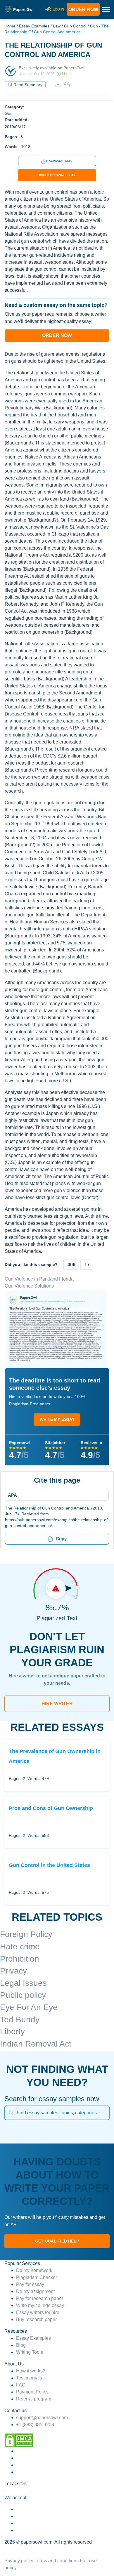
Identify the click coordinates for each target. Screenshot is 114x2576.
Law (57, 26)
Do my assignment (35, 2291)
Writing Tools (30, 2352)
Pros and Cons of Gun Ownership (51, 1808)
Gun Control (75, 26)
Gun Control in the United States (49, 1865)
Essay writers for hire (38, 2312)
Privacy (13, 1971)
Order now (83, 9)
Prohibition (20, 1959)
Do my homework (34, 2270)
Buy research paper (36, 2319)
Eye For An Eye (29, 2007)
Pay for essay (30, 2284)
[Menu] (55, 1495)
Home (10, 26)
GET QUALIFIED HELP (57, 2241)
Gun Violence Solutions (29, 1286)
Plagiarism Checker (37, 2277)
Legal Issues (23, 1983)
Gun (94, 26)
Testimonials (29, 2378)
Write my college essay (40, 2305)
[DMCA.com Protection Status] (19, 2440)
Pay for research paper (40, 2298)
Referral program (34, 2399)
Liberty (12, 2032)
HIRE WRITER (57, 1704)
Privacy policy (19, 2561)
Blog (21, 2345)
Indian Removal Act (36, 2044)
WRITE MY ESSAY (57, 1419)
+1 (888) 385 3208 (35, 2425)
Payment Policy (32, 2392)
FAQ (21, 2385)
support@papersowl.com (42, 2418)
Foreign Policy (26, 1934)
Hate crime (20, 1947)
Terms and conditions (57, 2561)
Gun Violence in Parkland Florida (39, 1279)
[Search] (11, 2113)
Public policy (23, 1995)
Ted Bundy (20, 2020)
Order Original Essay (57, 175)
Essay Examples (34, 26)
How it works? (31, 2371)
